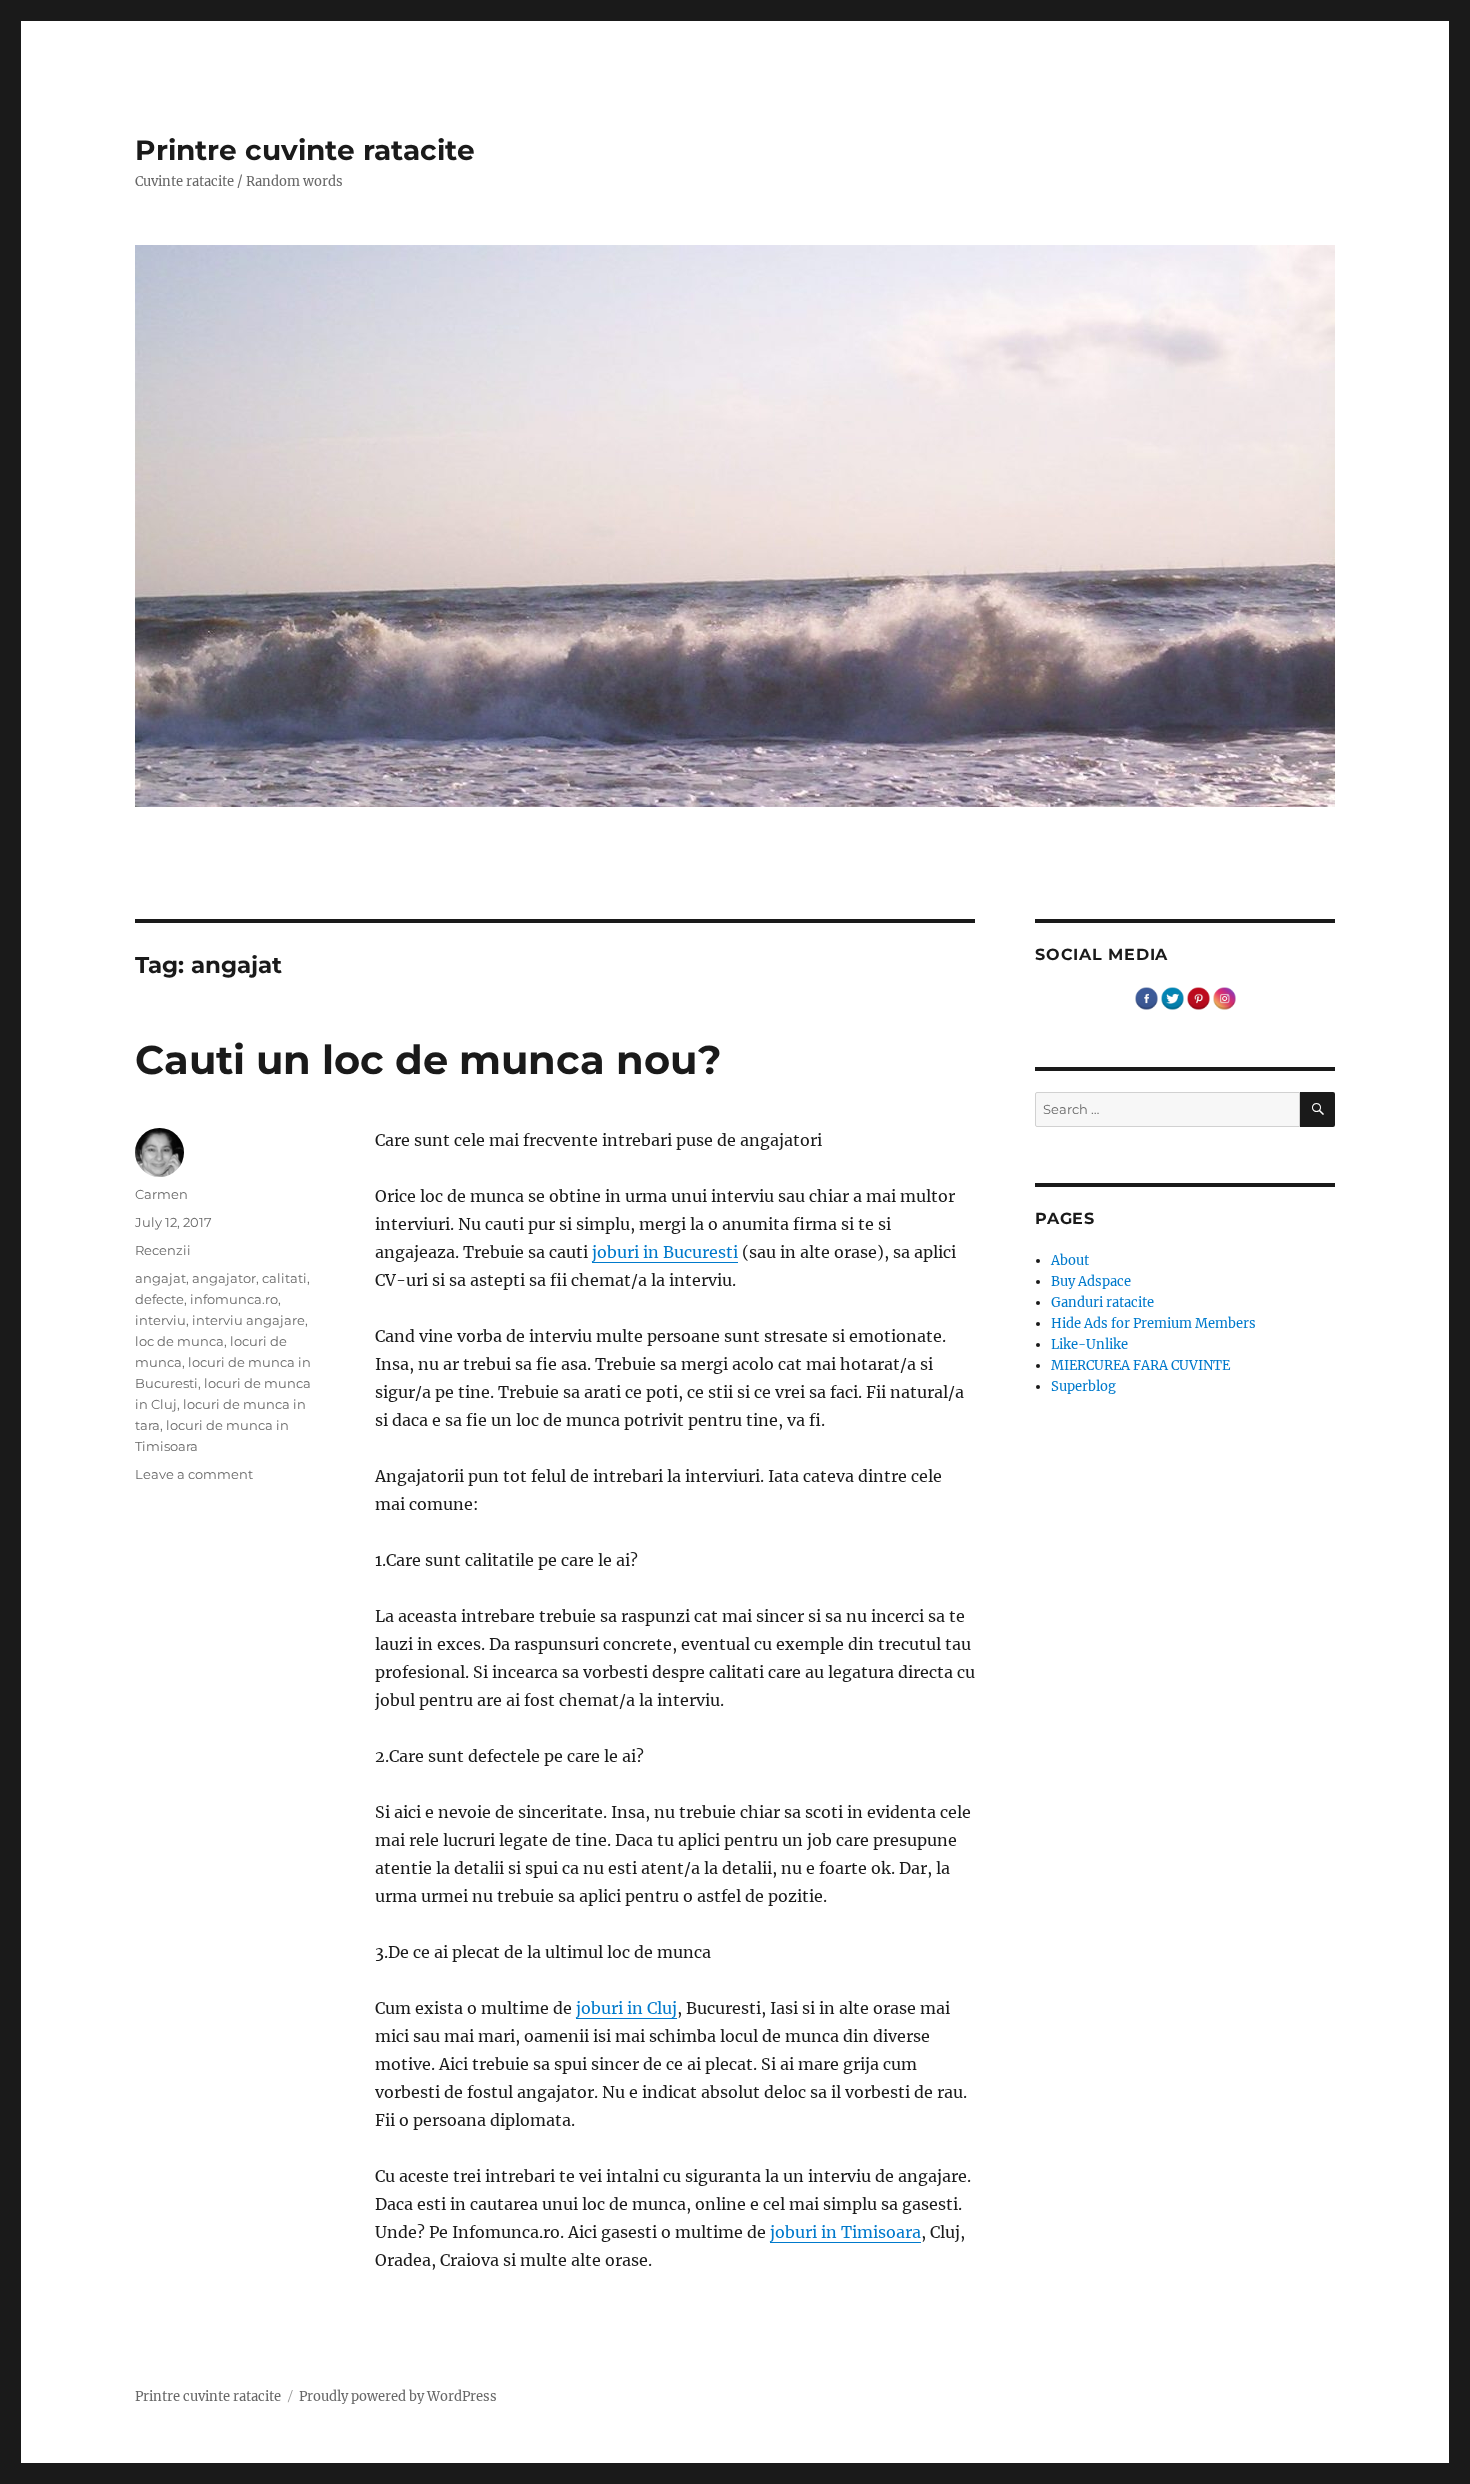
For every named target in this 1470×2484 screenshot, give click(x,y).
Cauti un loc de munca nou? (428, 1059)
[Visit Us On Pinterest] (1198, 997)
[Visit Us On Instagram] (1224, 997)
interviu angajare (248, 1320)
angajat (160, 1278)
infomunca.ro (234, 1299)
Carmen (161, 1194)
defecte (159, 1299)
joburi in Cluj (626, 2008)
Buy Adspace (1091, 1281)
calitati (284, 1278)
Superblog (1083, 1386)
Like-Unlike (1089, 1344)
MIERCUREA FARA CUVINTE (1140, 1365)
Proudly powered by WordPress (398, 2396)
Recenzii (163, 1250)
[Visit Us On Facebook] (1146, 997)
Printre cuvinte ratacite (305, 150)
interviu (160, 1320)
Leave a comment (194, 1474)
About (1070, 1260)
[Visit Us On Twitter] (1172, 997)
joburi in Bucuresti (665, 1252)
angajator (224, 1278)
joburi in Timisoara (845, 2232)
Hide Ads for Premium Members (1153, 1323)
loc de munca (179, 1341)
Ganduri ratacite (1102, 1302)
